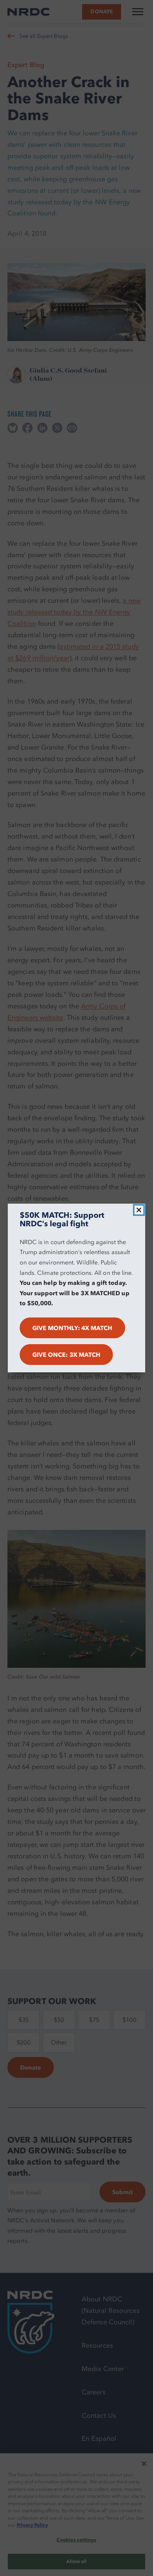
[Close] (139, 1210)
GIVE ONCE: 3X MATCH (66, 1355)
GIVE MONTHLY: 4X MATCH (72, 1328)
